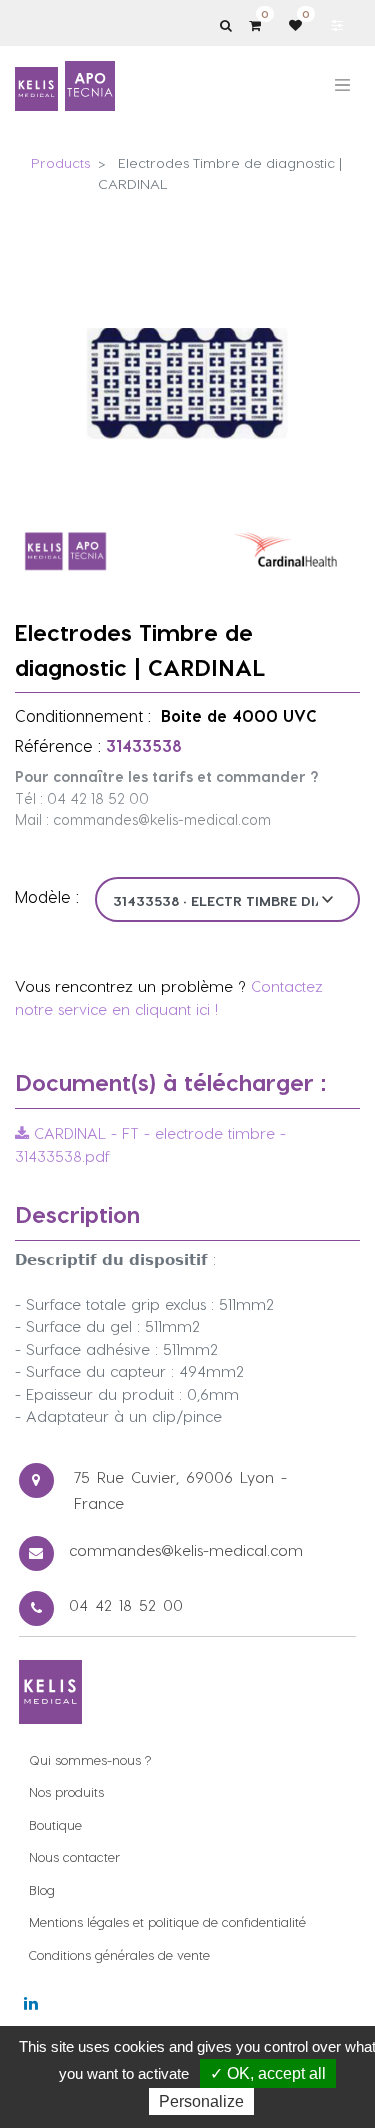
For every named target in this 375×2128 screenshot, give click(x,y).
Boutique (55, 1824)
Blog (42, 1889)
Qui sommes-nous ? (90, 1759)
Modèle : (47, 896)
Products (60, 162)
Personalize (201, 2101)
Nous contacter (74, 1856)
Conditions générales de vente (119, 1954)
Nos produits (66, 1791)
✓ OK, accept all (268, 2073)
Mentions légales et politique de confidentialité (167, 1921)
